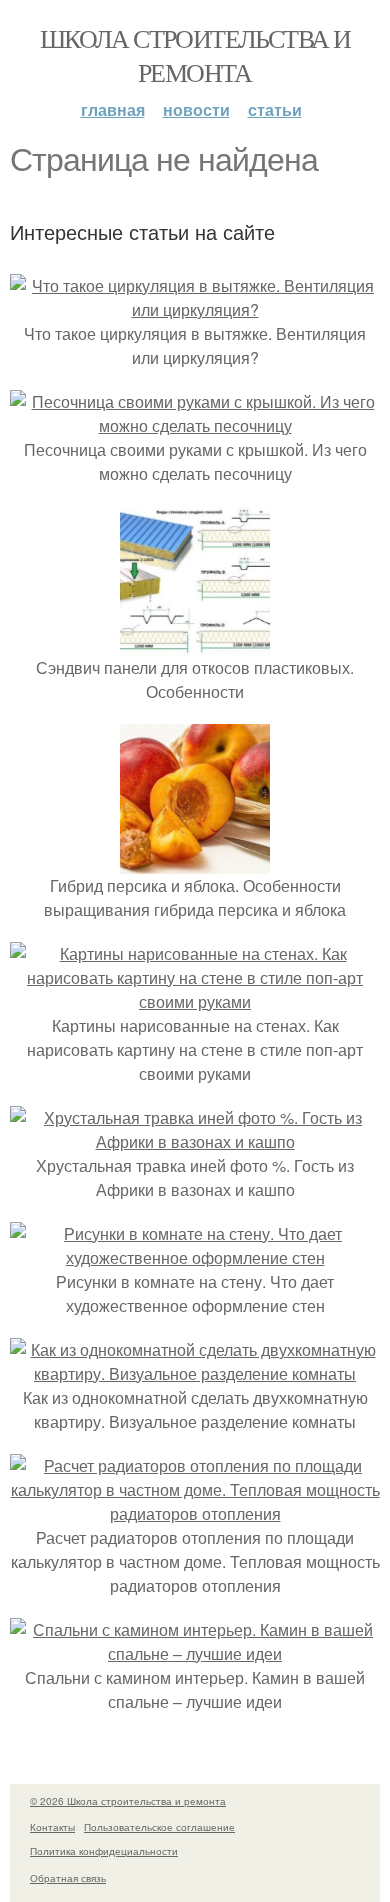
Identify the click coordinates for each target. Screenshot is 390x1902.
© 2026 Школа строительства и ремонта (128, 1801)
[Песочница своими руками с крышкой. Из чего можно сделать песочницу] (195, 425)
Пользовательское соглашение (159, 1827)
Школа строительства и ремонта (195, 55)
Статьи (275, 109)
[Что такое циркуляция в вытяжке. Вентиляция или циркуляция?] (195, 309)
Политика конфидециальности (104, 1851)
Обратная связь (68, 1878)
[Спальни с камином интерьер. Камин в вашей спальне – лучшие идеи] (195, 1653)
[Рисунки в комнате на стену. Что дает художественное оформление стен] (195, 1257)
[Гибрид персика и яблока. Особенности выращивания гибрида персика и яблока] (195, 861)
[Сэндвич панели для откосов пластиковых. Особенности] (195, 643)
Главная (113, 109)
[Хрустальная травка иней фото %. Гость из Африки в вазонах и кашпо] (195, 1141)
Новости (196, 109)
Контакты (52, 1827)
